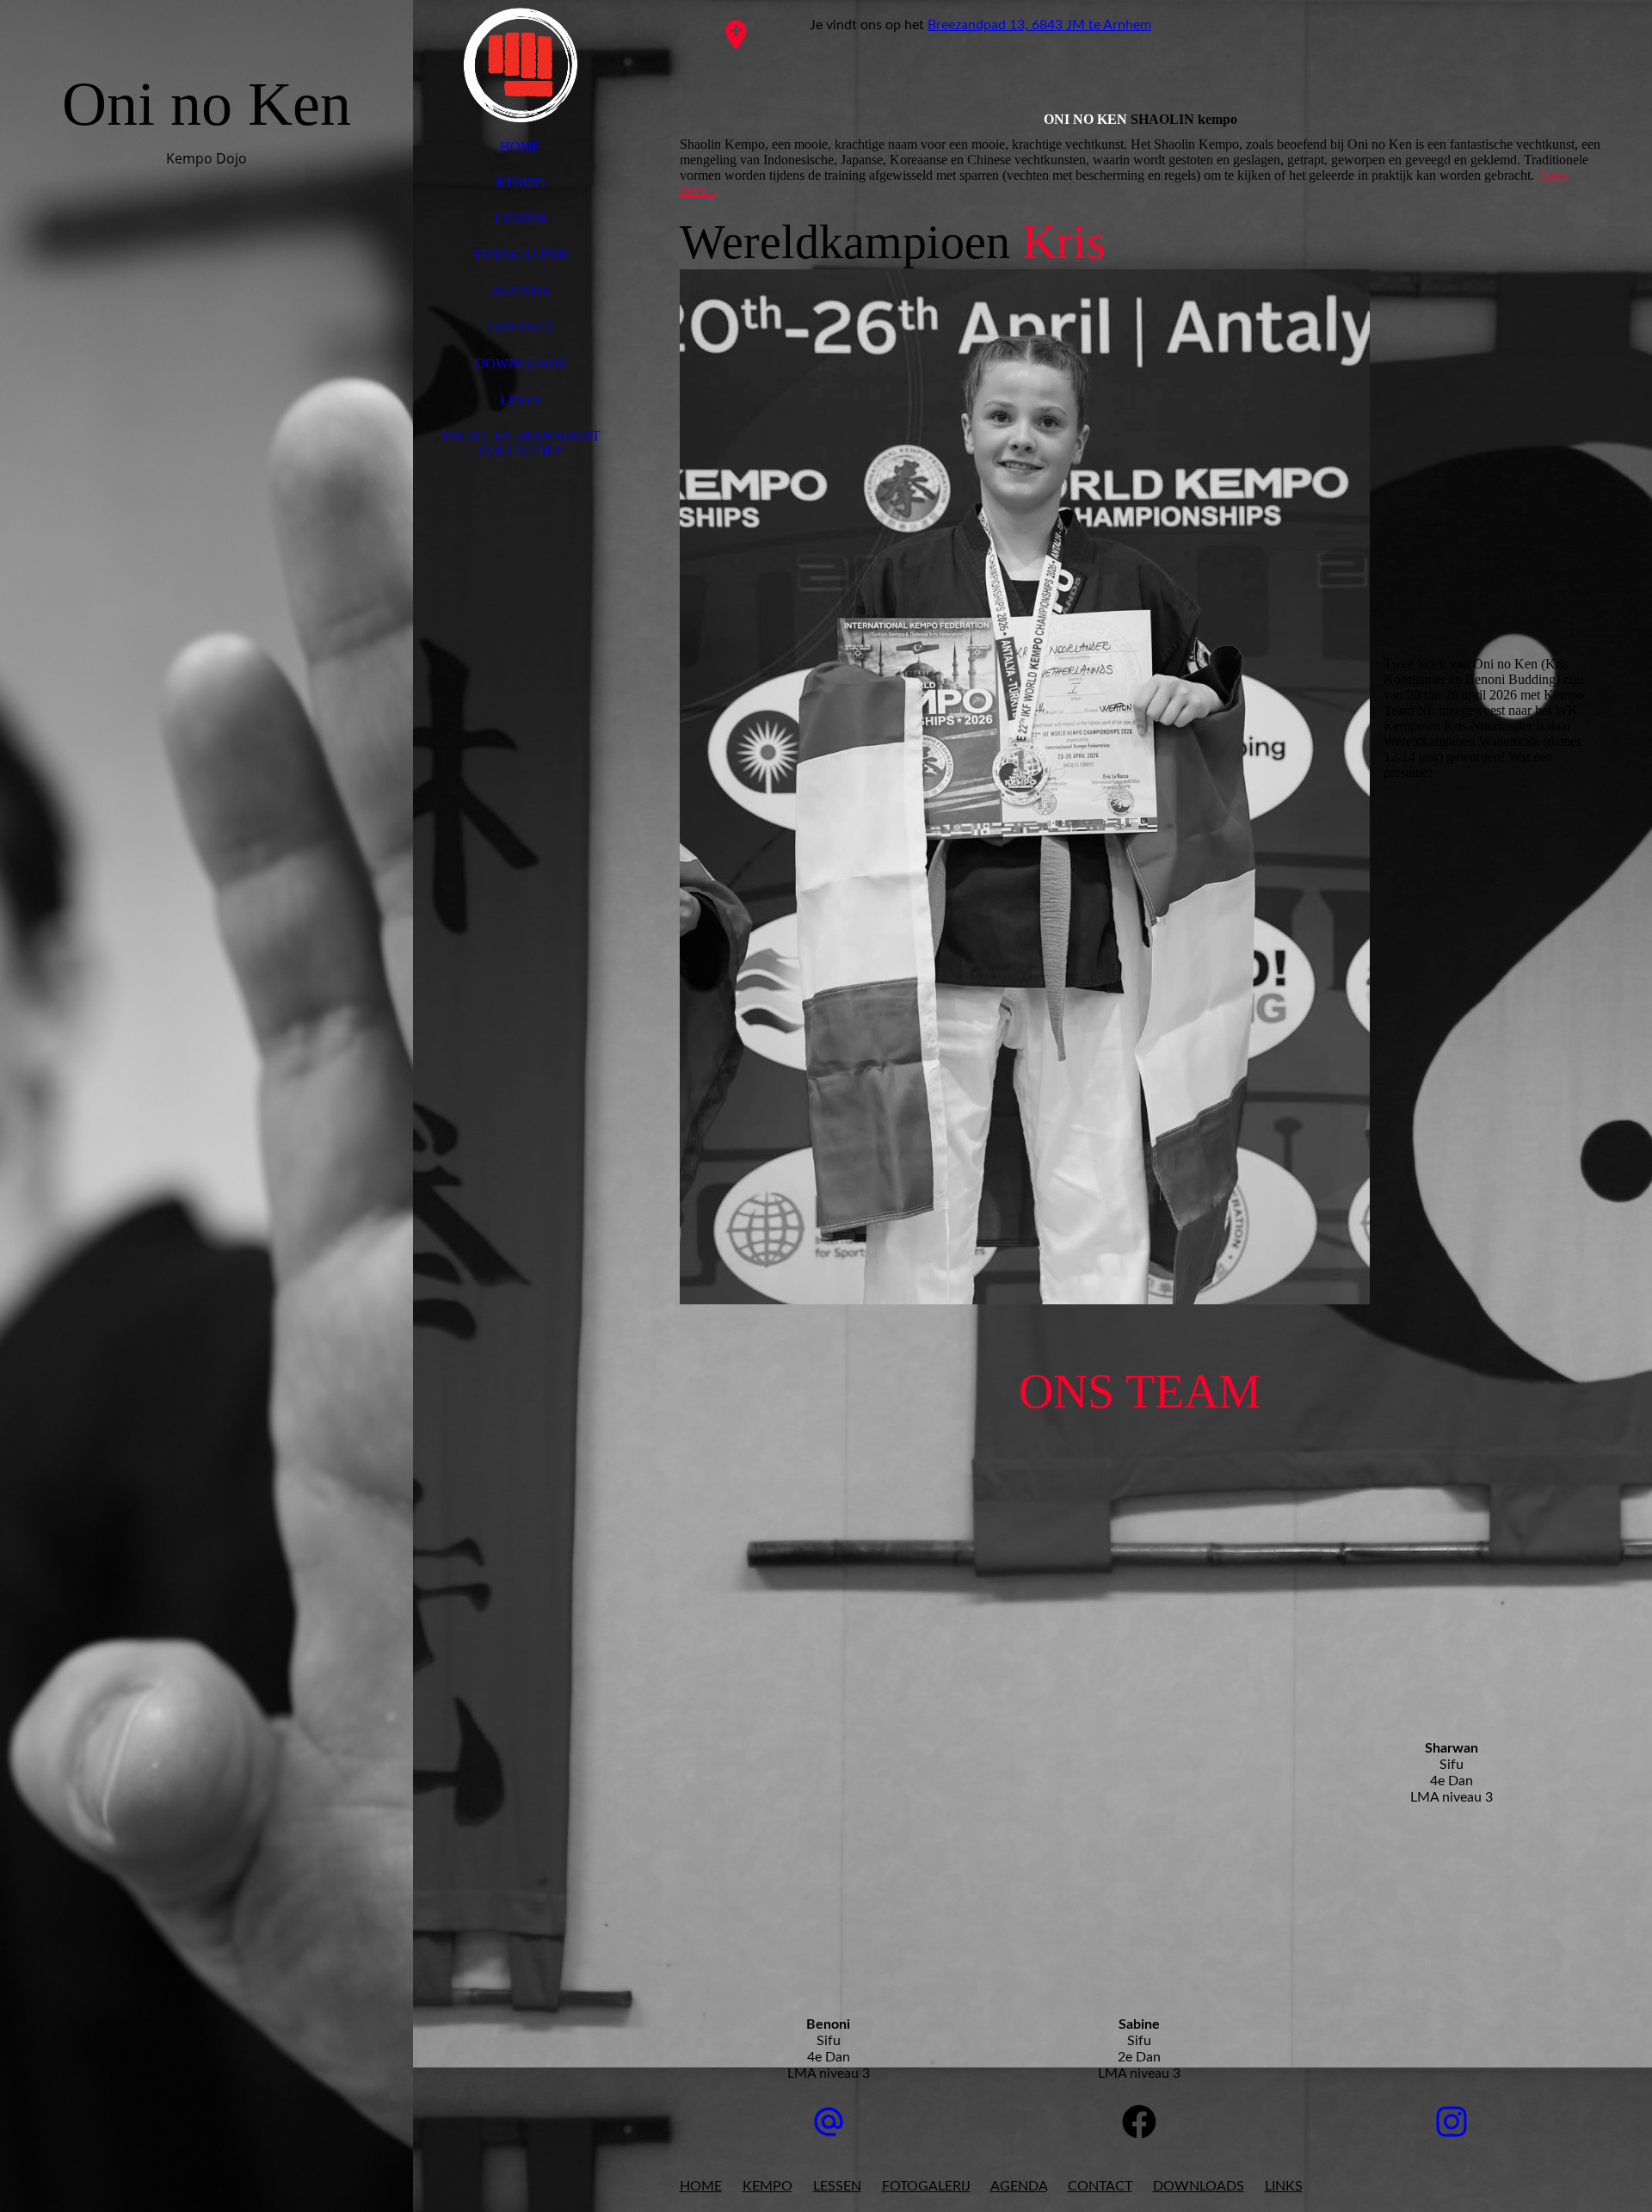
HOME (521, 147)
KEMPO (521, 183)
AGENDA (521, 291)
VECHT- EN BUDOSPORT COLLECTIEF (521, 444)
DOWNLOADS (521, 364)
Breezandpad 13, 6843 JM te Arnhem (1039, 25)
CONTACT (521, 327)
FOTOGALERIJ (521, 255)
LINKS (521, 400)
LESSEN (521, 219)
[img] (206, 1106)
